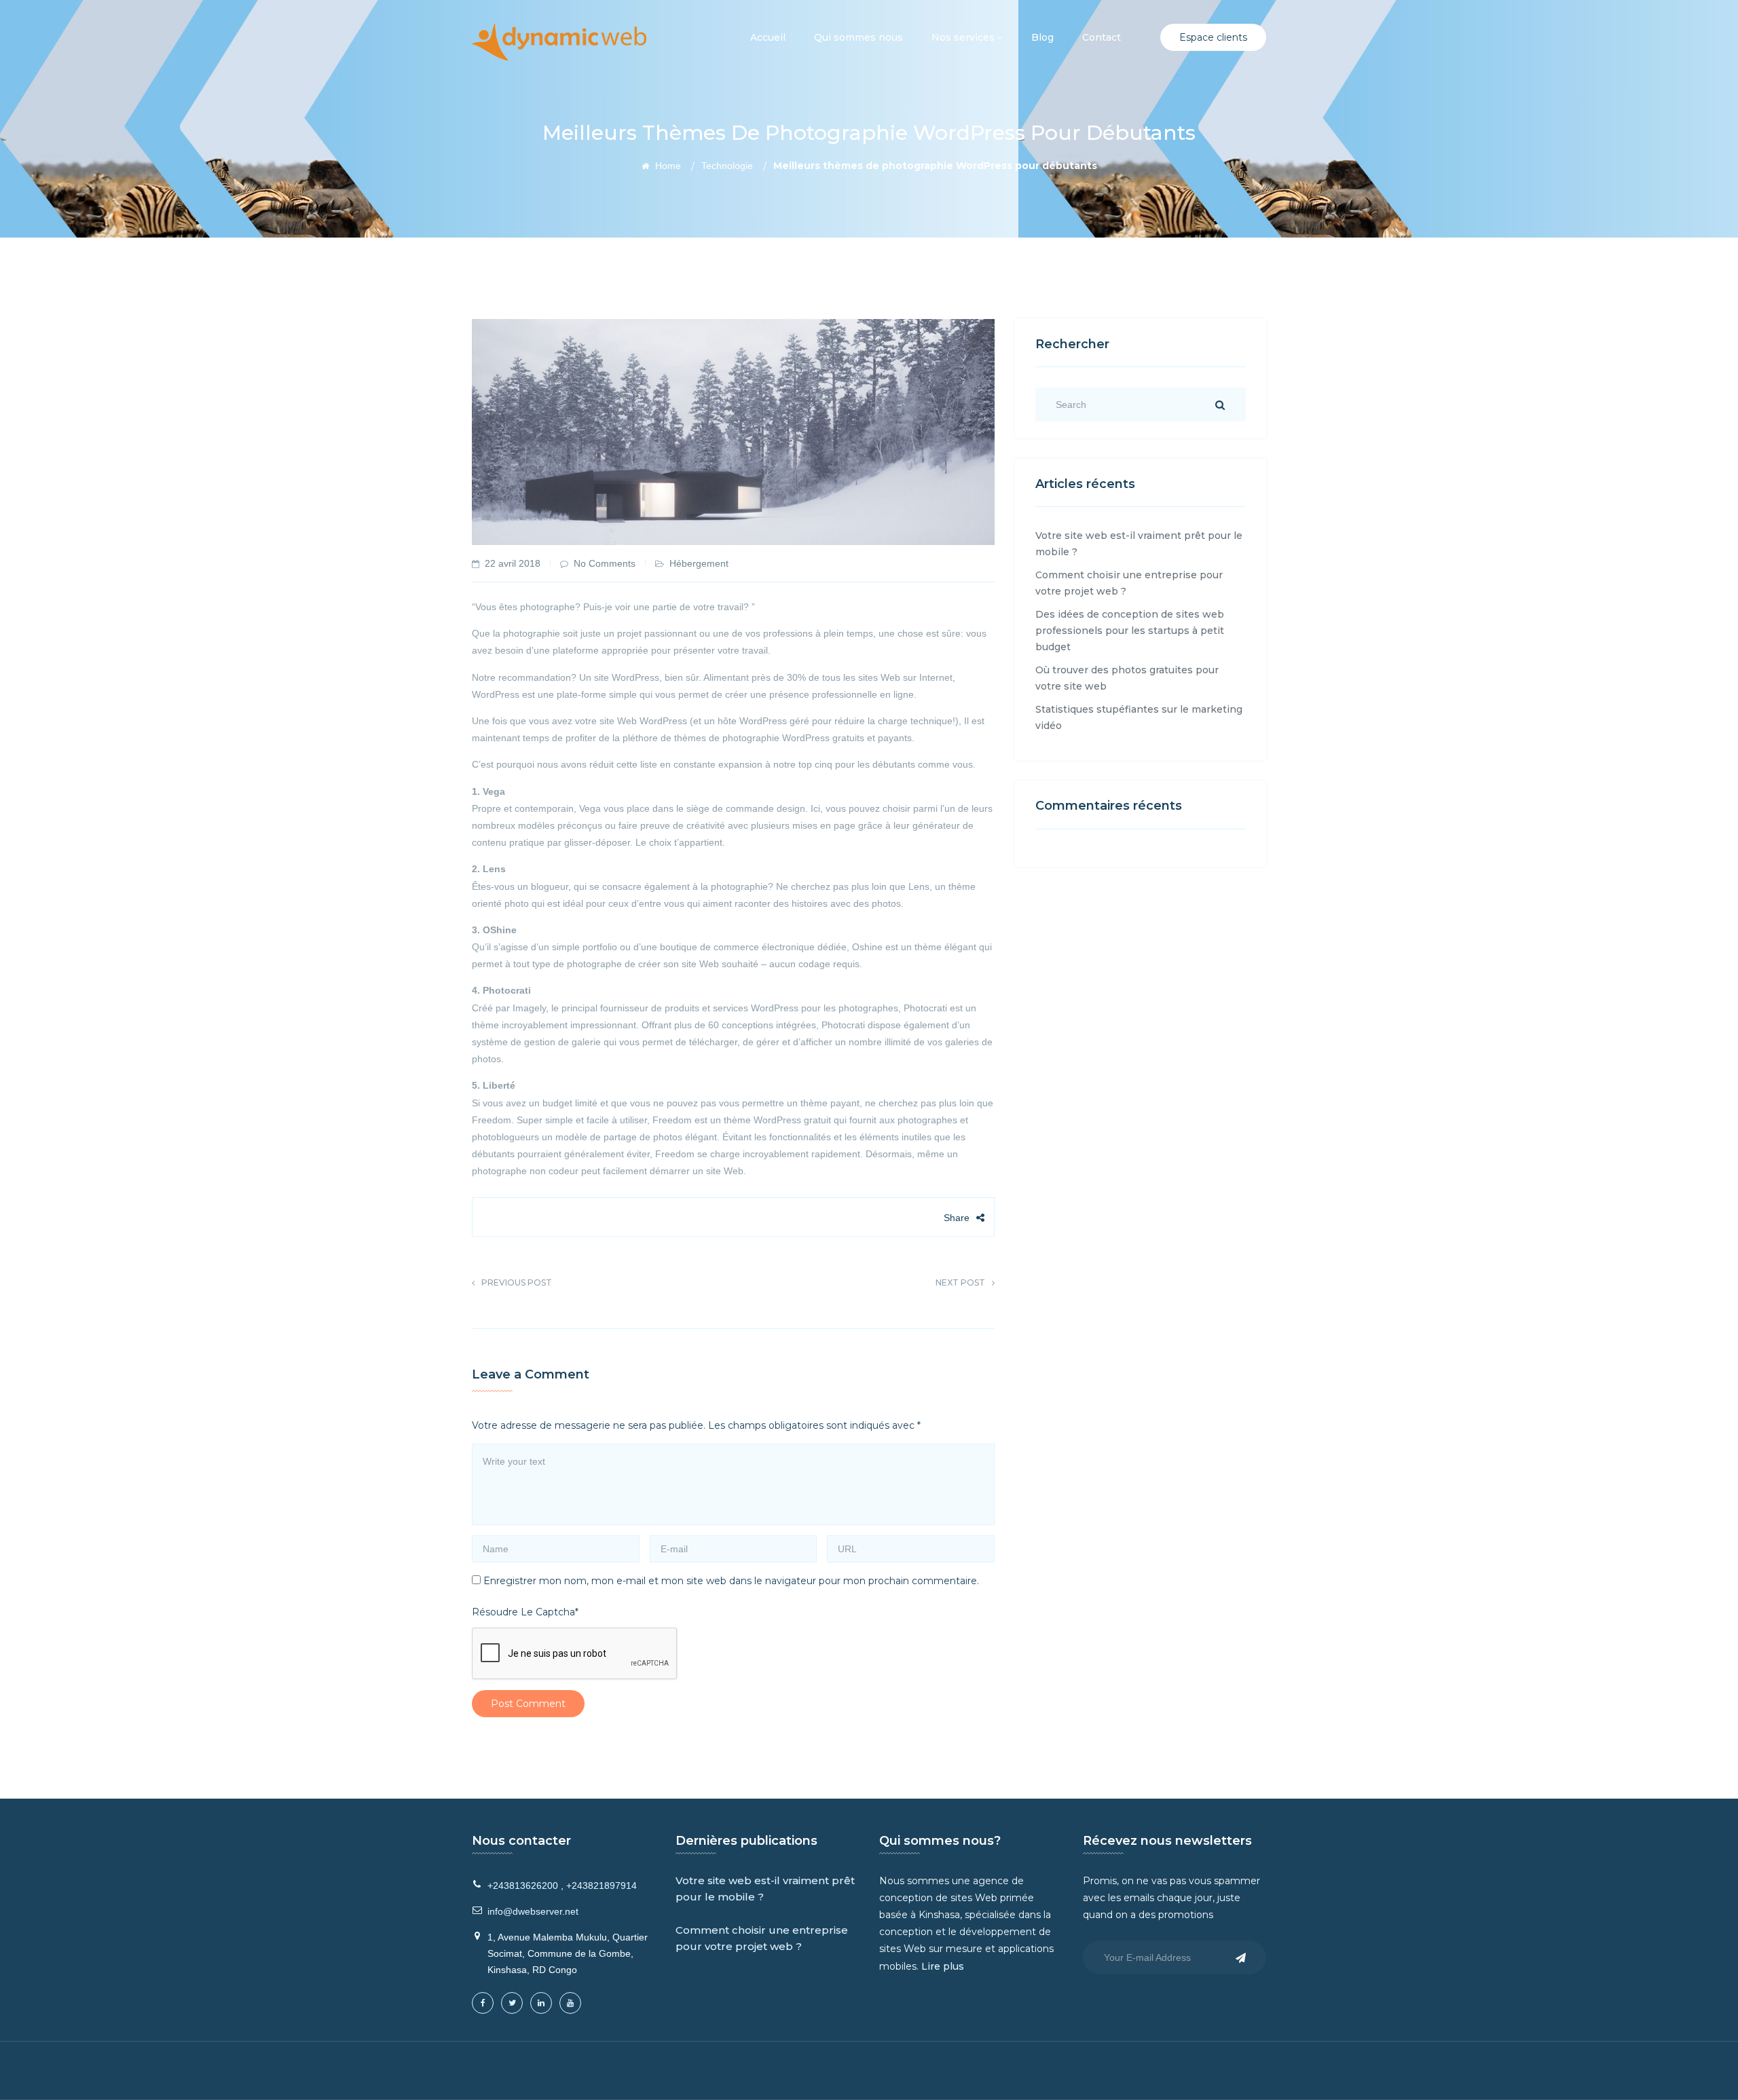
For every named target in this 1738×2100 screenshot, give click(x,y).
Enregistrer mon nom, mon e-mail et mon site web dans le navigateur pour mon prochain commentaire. (731, 1581)
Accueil (768, 37)
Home (667, 166)
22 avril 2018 (513, 563)
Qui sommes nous (858, 37)
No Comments (605, 563)
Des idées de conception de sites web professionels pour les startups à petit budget (1130, 631)
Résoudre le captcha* (525, 1612)
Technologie (727, 166)
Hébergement (699, 563)
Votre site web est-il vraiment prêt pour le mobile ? (765, 1889)
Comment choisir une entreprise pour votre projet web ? (762, 1938)
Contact (1102, 37)
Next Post (960, 1282)
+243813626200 (523, 1886)
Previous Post (517, 1282)
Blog (1042, 37)
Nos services (964, 37)
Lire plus (943, 1966)
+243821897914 (602, 1886)
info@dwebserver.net (533, 1911)
